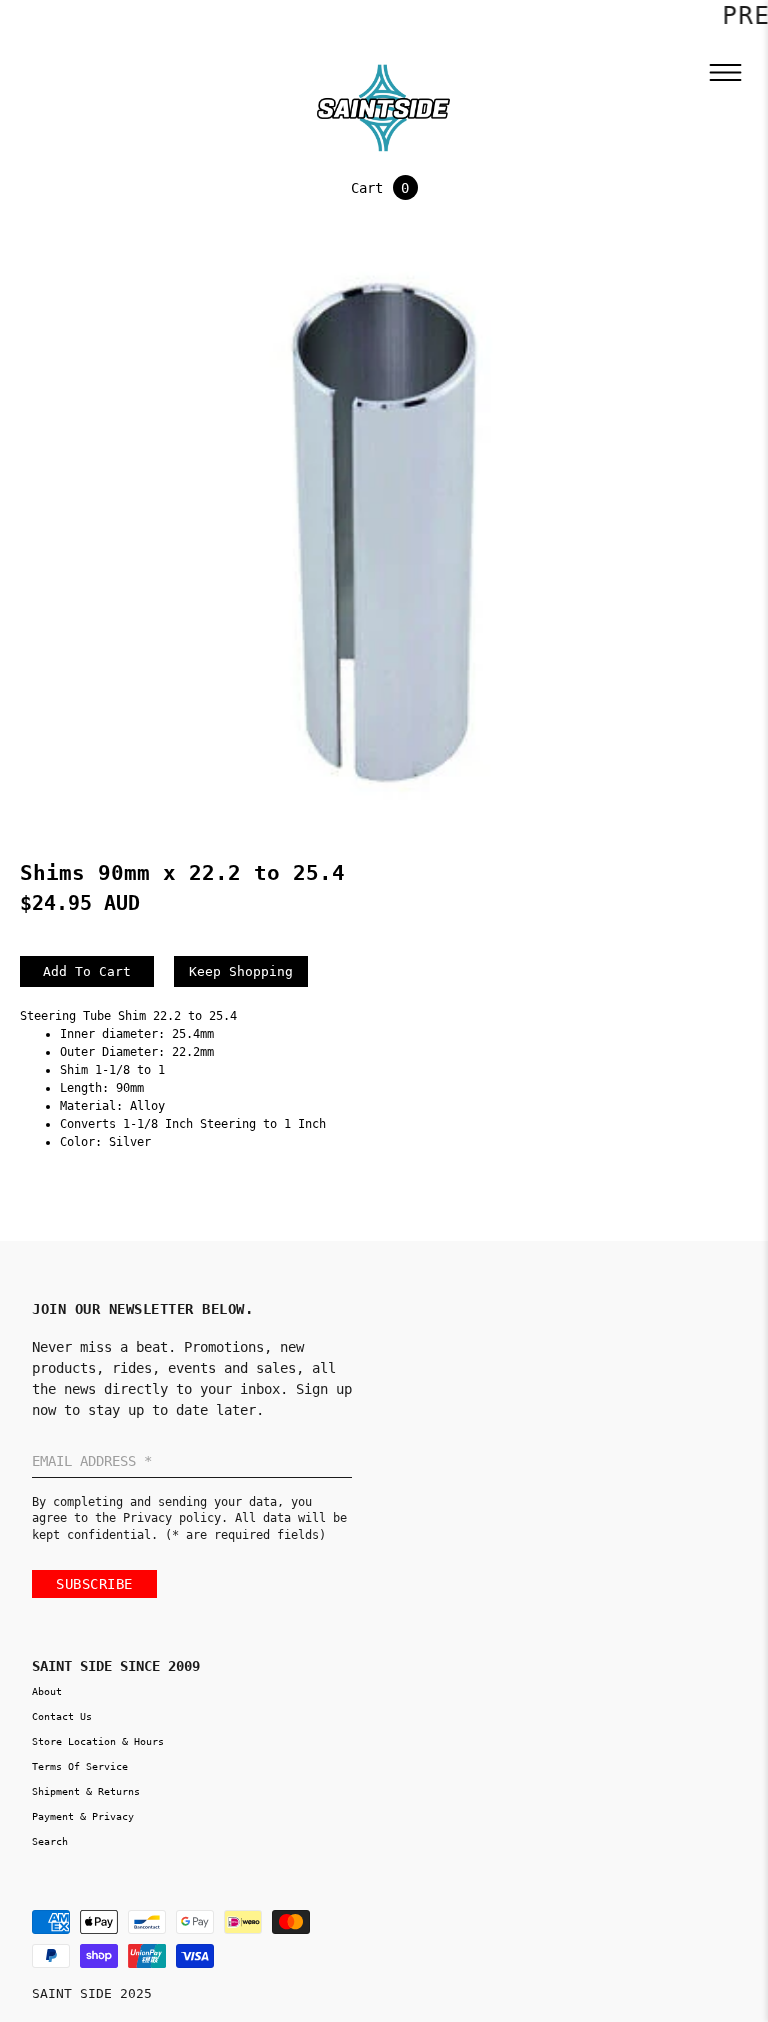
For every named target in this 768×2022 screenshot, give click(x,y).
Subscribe (94, 1584)
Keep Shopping (241, 971)
